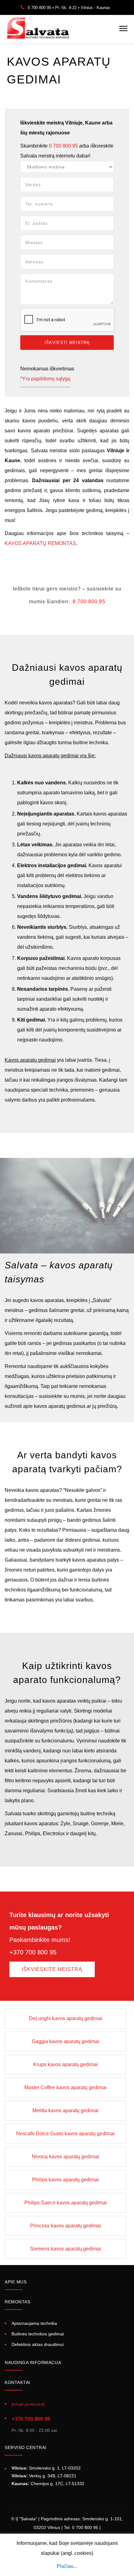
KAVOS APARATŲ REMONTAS (40, 543)
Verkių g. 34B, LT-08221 (44, 2476)
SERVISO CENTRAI (26, 2447)
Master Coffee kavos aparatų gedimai (65, 2087)
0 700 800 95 (63, 146)
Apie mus (16, 2282)
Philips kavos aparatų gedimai (65, 2180)
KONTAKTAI (17, 2382)
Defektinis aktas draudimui (38, 2344)
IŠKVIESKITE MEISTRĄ (52, 1969)
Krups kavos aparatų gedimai (66, 2064)
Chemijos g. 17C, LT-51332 (48, 2484)
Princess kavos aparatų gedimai (66, 2226)
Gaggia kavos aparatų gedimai (66, 2041)
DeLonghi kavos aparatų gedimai (66, 2018)
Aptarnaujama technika (34, 2324)
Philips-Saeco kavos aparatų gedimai (66, 2203)
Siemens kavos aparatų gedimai (65, 2249)
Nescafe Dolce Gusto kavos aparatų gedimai (65, 2134)
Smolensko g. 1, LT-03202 (46, 2468)
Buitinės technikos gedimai (38, 2334)
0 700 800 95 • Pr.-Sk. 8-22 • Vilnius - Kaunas (69, 8)
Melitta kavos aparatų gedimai (65, 2111)
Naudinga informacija (33, 2362)
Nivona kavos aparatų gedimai (65, 2157)
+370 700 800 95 (31, 2419)
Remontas (17, 2302)
